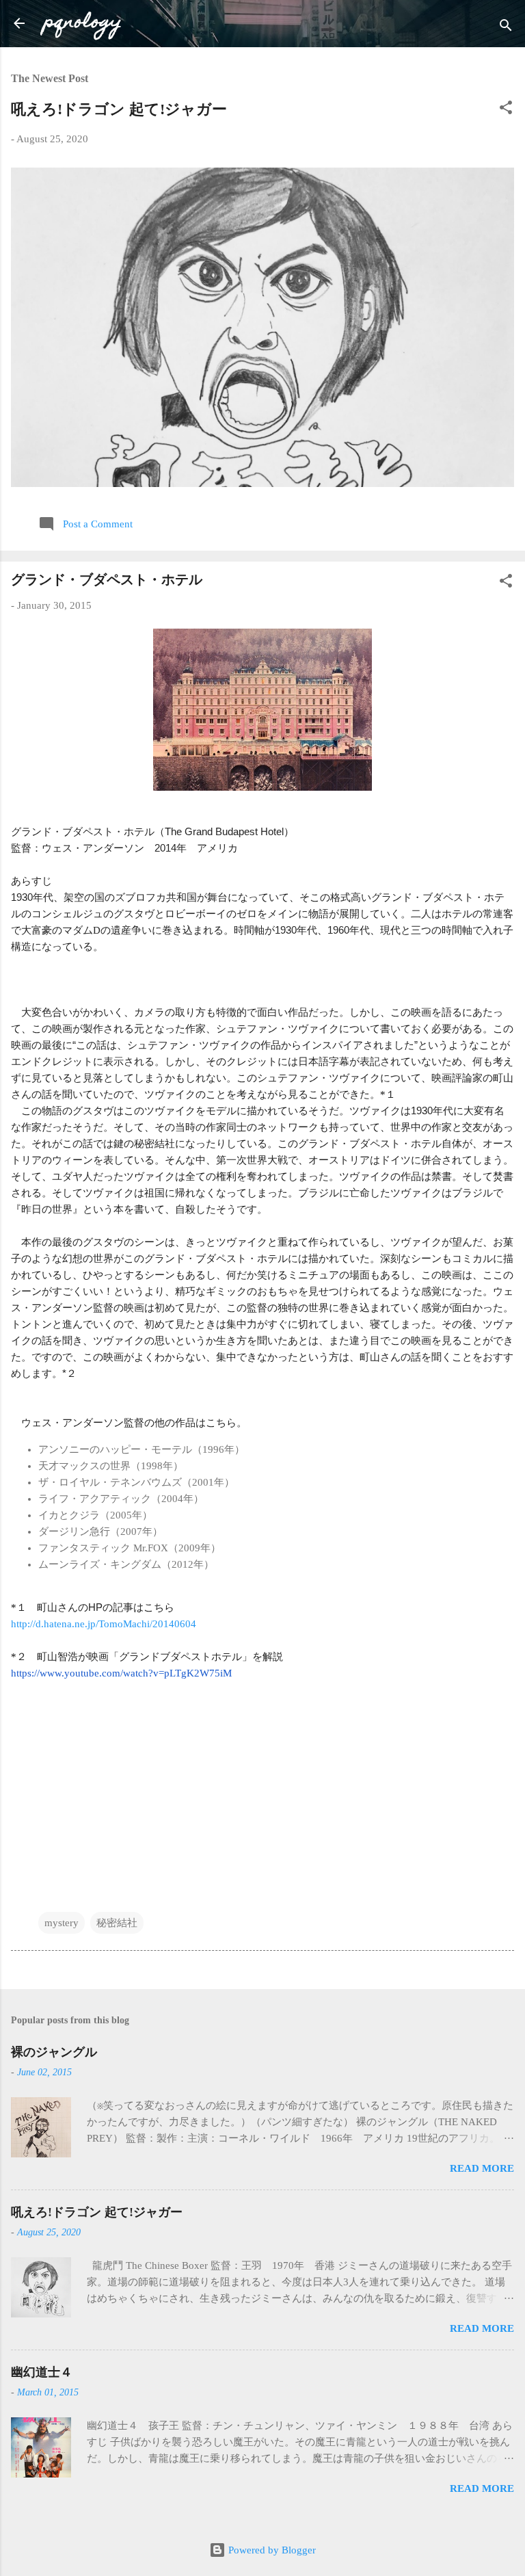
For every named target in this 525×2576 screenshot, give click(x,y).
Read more (482, 2168)
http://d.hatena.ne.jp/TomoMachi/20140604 (104, 1624)
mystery (62, 1923)
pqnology (83, 23)
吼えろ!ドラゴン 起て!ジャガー (119, 109)
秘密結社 (117, 1923)
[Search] (506, 28)
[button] (506, 110)
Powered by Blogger (271, 2550)
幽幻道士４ (42, 2372)
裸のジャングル (54, 2052)
